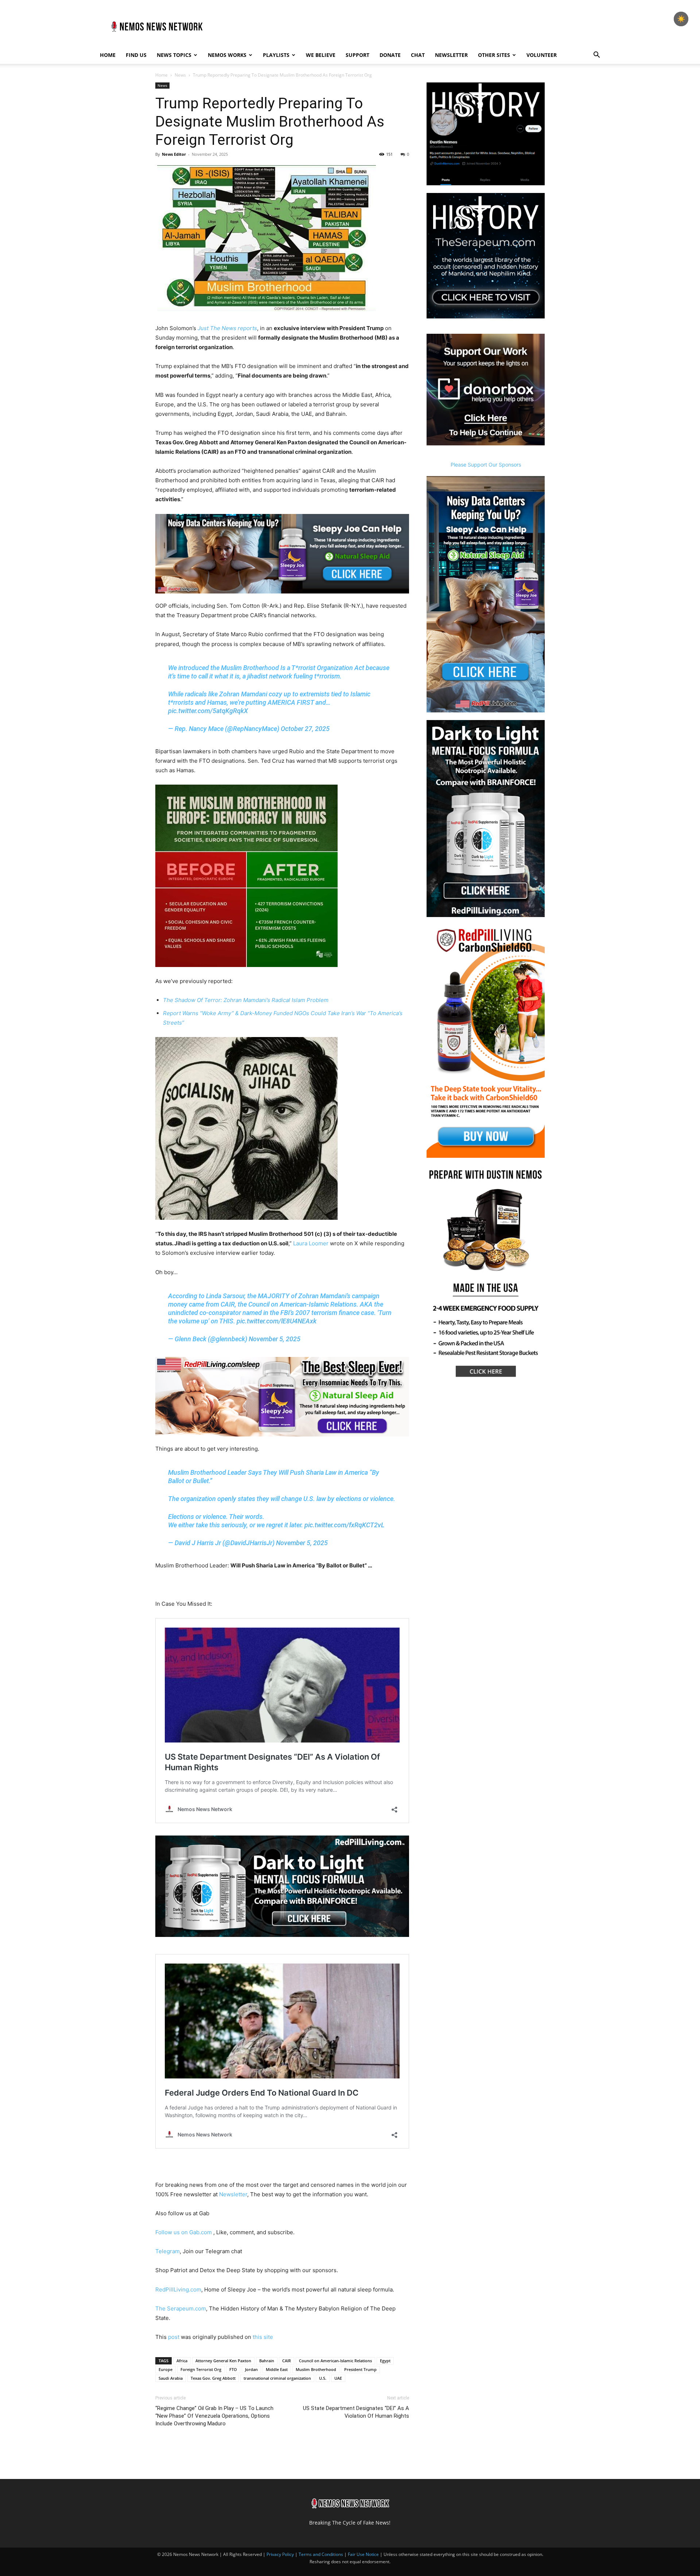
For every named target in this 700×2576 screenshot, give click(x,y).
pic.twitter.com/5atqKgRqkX (208, 711)
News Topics (174, 55)
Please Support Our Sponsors (486, 465)
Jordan (251, 2369)
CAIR (287, 2361)
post (174, 2337)
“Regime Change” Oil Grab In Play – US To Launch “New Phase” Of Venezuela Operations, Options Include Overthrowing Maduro (214, 2416)
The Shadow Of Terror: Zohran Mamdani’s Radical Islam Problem (246, 1000)
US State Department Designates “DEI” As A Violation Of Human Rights (356, 2412)
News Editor (174, 154)
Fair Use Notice (364, 2554)
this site (263, 2337)
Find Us (136, 55)
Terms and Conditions (321, 2554)
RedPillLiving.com (178, 2289)
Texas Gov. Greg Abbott (213, 2378)
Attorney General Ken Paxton (223, 2361)
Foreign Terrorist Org (201, 2369)
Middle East (277, 2369)
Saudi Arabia (171, 2378)
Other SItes (494, 55)
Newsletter (451, 55)
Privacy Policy (280, 2554)
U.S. (323, 2378)
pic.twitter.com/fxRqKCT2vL (344, 1525)
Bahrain (267, 2361)
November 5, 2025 (275, 1339)
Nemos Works (227, 55)
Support (357, 55)
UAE (338, 2378)
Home (108, 55)
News (180, 75)
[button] (596, 56)
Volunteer (542, 55)
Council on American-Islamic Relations (335, 2361)
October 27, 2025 (305, 729)
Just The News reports (227, 328)
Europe (166, 2369)
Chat (418, 55)
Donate (390, 55)
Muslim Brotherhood (316, 2369)
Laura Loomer (311, 1243)
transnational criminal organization (277, 2378)
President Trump (360, 2369)
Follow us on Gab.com (184, 2232)
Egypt (385, 2361)
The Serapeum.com (181, 2308)
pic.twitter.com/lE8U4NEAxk (277, 1321)
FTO (233, 2369)
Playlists (276, 55)
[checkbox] (681, 19)
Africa (182, 2361)
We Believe (321, 55)
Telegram (168, 2251)
